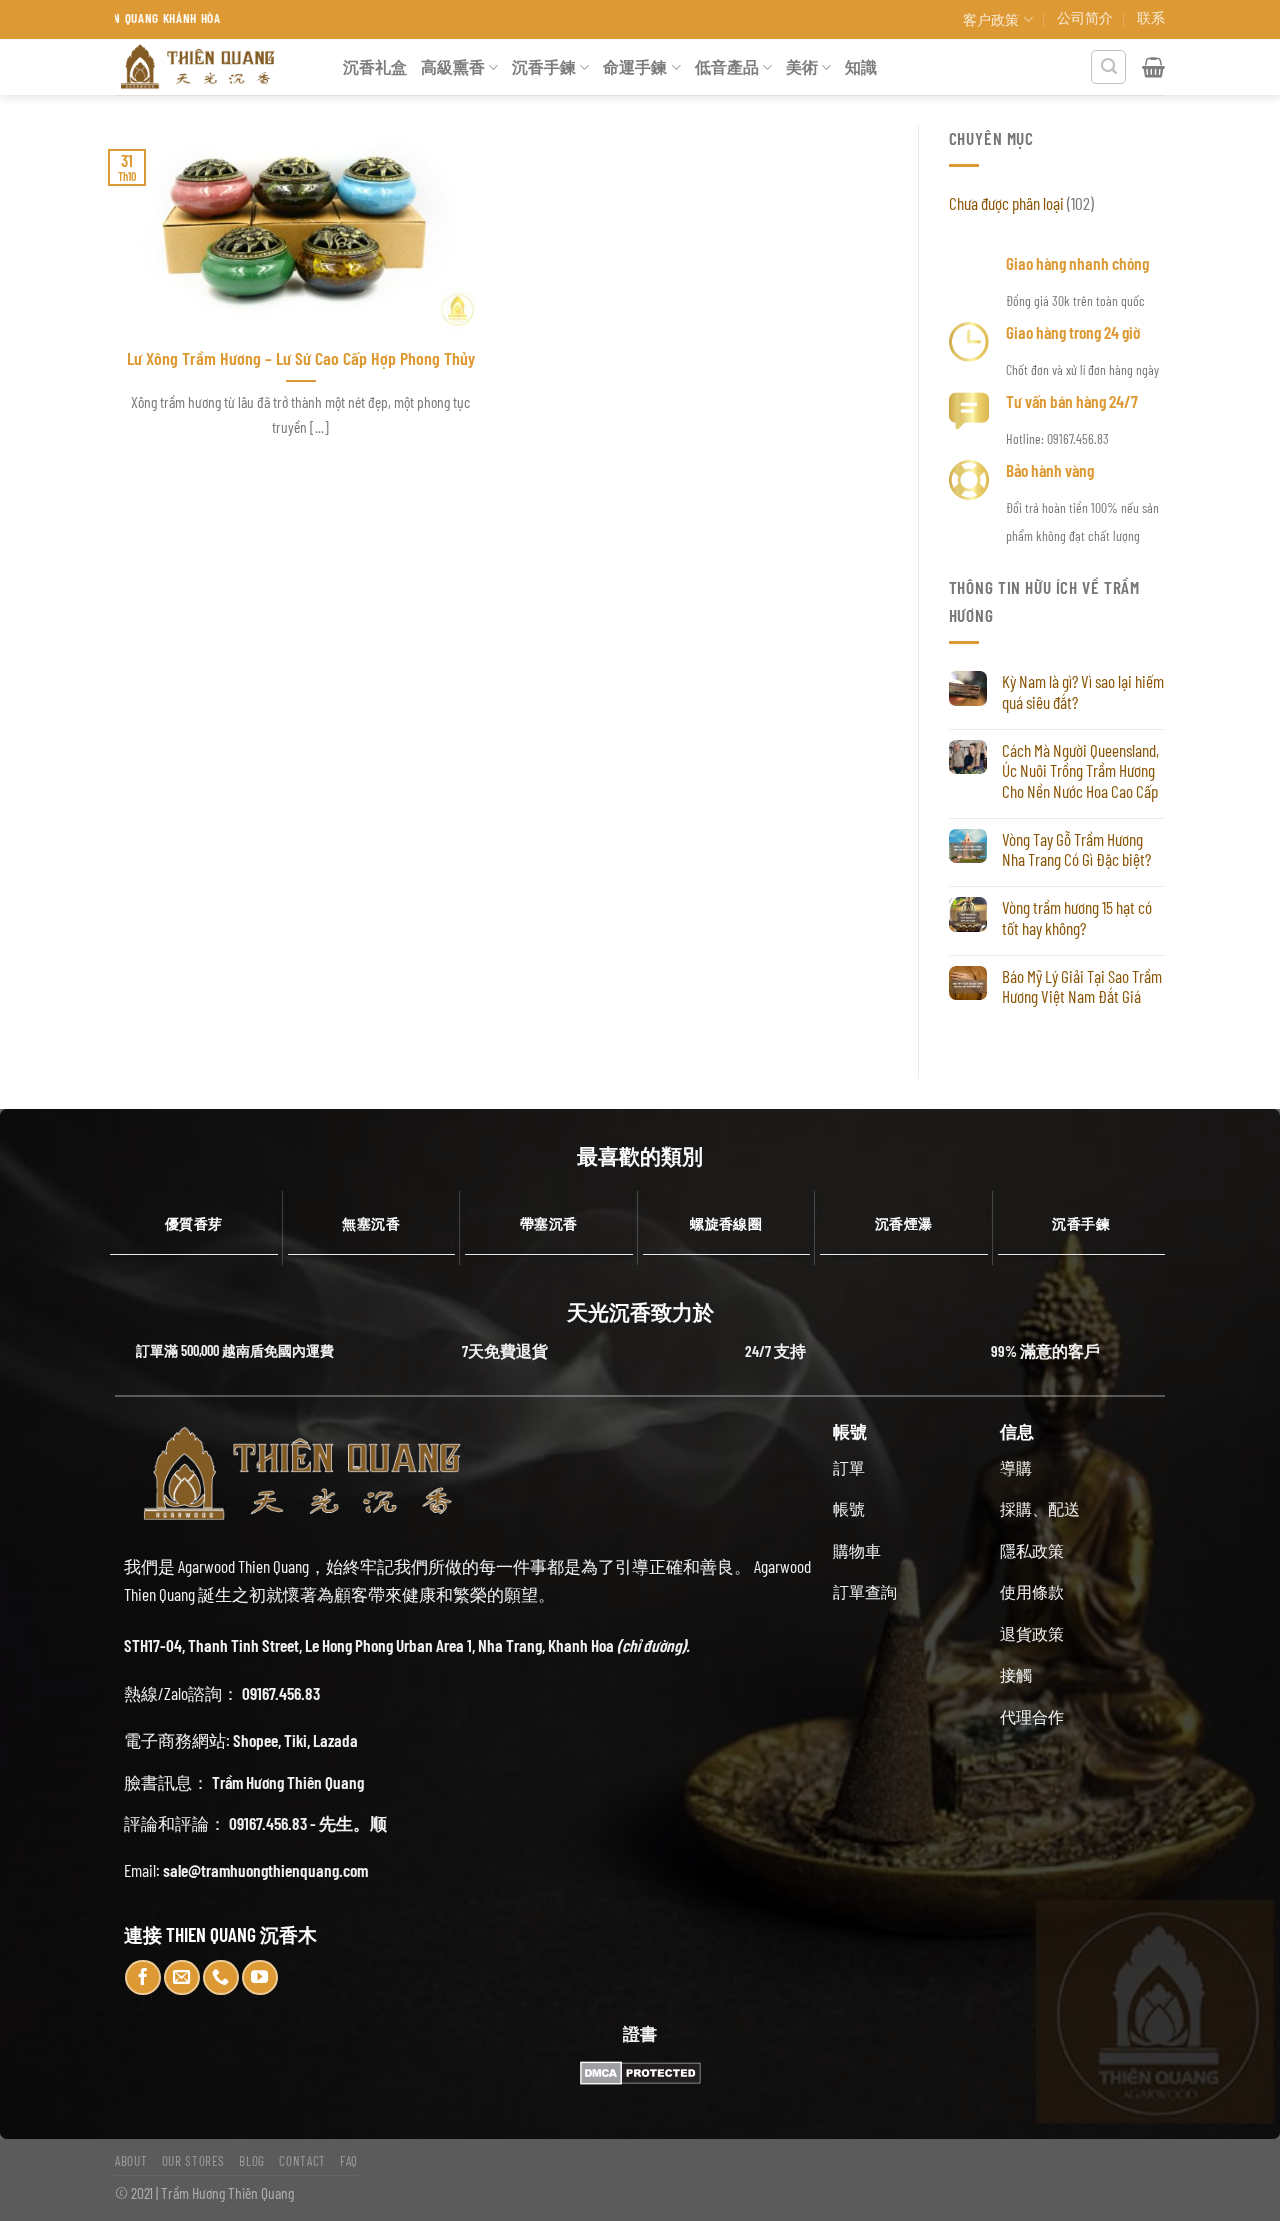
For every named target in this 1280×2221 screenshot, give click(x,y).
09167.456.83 (281, 1693)
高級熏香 (453, 66)
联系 (1151, 17)
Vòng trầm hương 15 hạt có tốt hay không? (1077, 917)
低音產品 (727, 66)
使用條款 (1032, 1591)
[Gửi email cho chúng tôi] (182, 1978)
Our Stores (194, 2161)
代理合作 (1032, 1716)
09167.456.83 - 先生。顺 (308, 1823)
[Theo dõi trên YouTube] (260, 1978)
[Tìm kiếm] (1108, 67)
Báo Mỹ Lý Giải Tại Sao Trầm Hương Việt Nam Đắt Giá (1082, 986)
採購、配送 (1040, 1508)
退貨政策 (1032, 1633)
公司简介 (1085, 17)
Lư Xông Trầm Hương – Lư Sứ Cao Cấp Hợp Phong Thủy (301, 358)
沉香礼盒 (375, 66)
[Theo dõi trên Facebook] (143, 1978)
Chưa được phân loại (1006, 203)
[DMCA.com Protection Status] (640, 2073)
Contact (302, 2161)
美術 (802, 66)
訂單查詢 (865, 1591)
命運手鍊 (635, 66)
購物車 (857, 1550)
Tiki (295, 1740)
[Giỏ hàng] (1153, 67)
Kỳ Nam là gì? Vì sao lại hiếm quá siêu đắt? (1083, 691)
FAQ (349, 2161)
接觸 (1016, 1674)
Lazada (335, 1740)
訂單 (849, 1467)
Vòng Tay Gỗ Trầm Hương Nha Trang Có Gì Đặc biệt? (1076, 849)
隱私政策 (1032, 1550)
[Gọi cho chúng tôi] (221, 1978)
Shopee (255, 1740)
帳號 (849, 1508)
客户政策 (991, 19)
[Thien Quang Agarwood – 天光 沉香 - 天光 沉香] (214, 67)
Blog (252, 2161)
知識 (861, 66)
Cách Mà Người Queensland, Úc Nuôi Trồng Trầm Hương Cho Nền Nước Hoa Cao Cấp (1080, 770)
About (131, 2161)
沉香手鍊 (544, 66)
